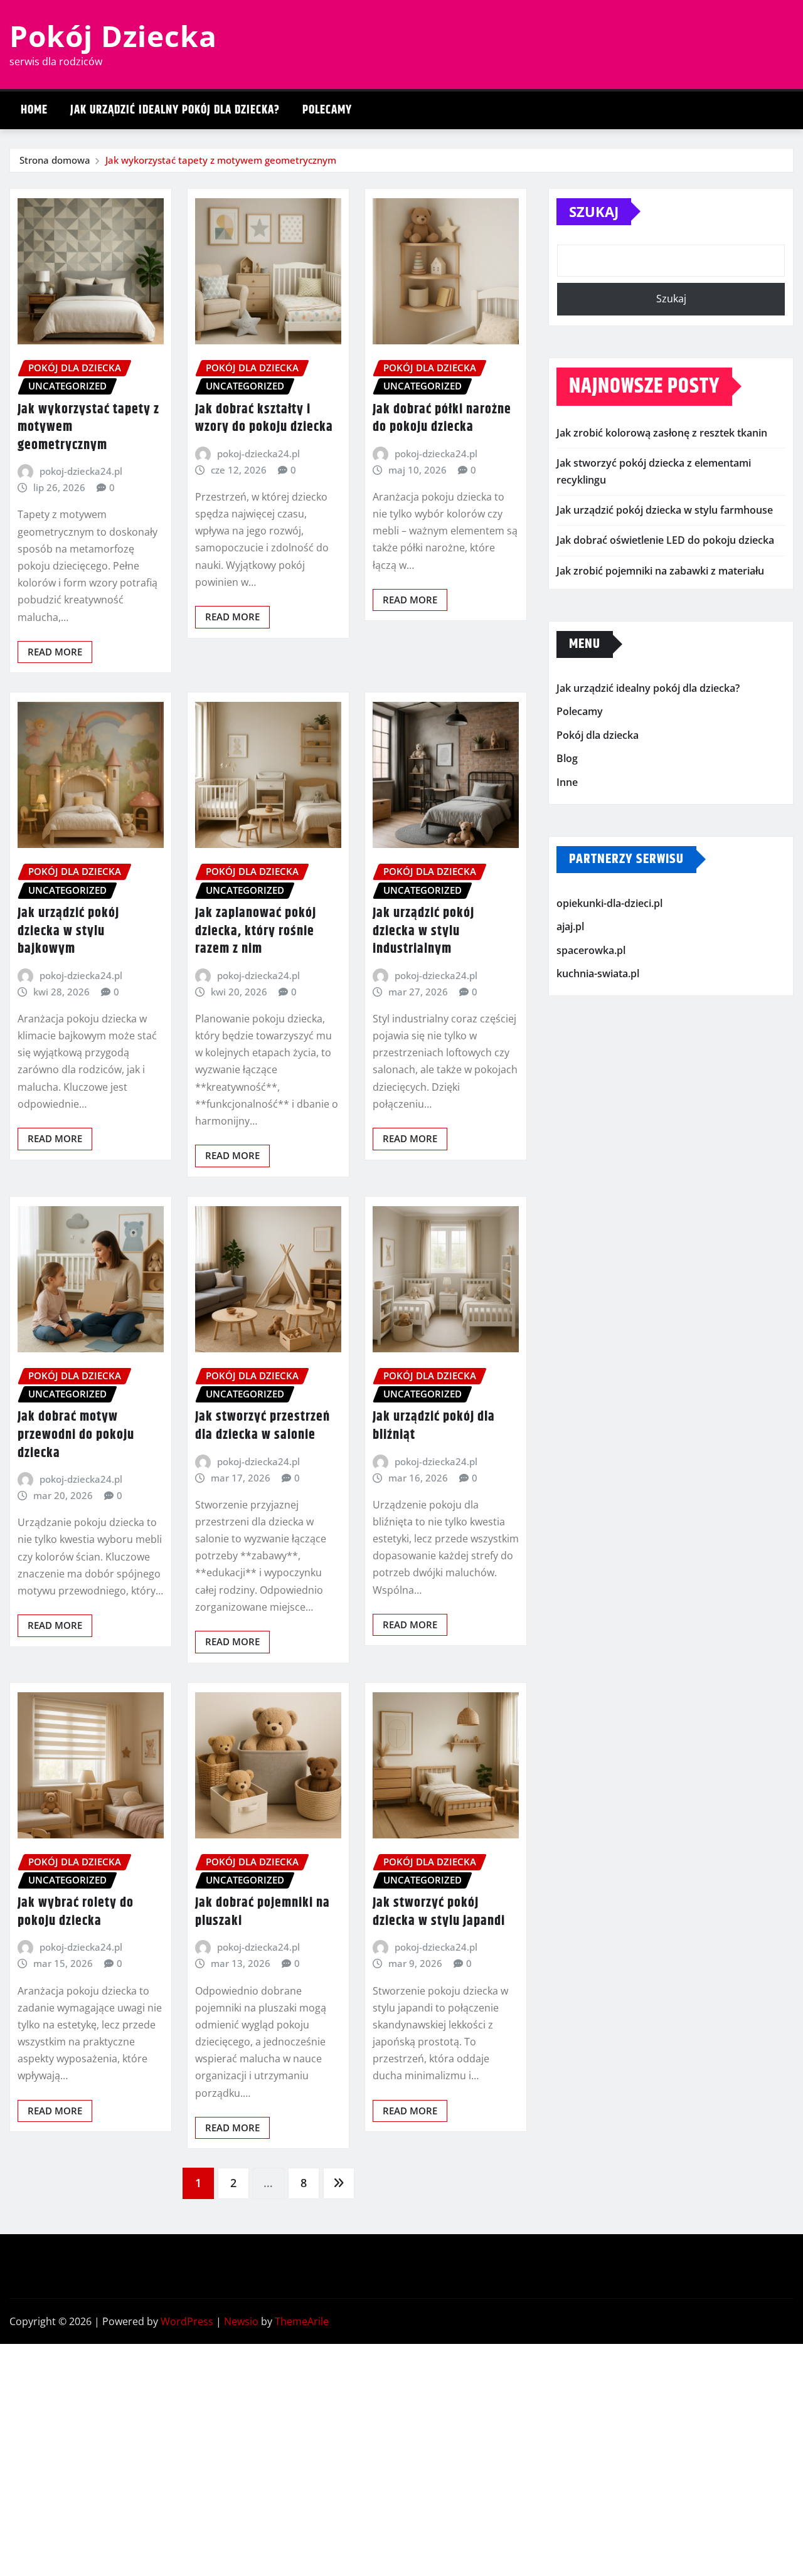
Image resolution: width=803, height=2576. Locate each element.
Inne (567, 782)
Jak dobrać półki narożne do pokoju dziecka (442, 419)
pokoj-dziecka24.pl (81, 471)
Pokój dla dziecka (598, 735)
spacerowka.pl (591, 950)
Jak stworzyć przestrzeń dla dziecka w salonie (263, 1426)
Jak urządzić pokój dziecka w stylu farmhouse (665, 510)
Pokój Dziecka (113, 36)
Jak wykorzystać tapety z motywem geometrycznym (221, 160)
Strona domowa (55, 160)
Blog (567, 759)
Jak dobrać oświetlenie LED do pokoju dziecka (665, 540)
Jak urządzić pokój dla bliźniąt (434, 1426)
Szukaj (594, 211)
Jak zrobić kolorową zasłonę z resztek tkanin (662, 433)
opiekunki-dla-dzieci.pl (609, 903)
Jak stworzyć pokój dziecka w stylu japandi (439, 1912)
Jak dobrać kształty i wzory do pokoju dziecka (264, 419)
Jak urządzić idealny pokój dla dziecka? (175, 110)
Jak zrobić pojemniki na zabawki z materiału (660, 571)
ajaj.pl (570, 926)
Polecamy (327, 110)
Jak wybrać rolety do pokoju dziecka (76, 1912)
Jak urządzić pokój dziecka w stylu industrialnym (423, 931)
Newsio (241, 2321)
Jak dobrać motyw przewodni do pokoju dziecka (76, 1435)
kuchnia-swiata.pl (598, 973)
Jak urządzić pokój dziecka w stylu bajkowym (68, 931)
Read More (55, 652)
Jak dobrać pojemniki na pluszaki (263, 1912)
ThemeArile (302, 2321)
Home (34, 110)
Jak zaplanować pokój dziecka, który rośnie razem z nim (256, 931)
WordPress (187, 2321)
